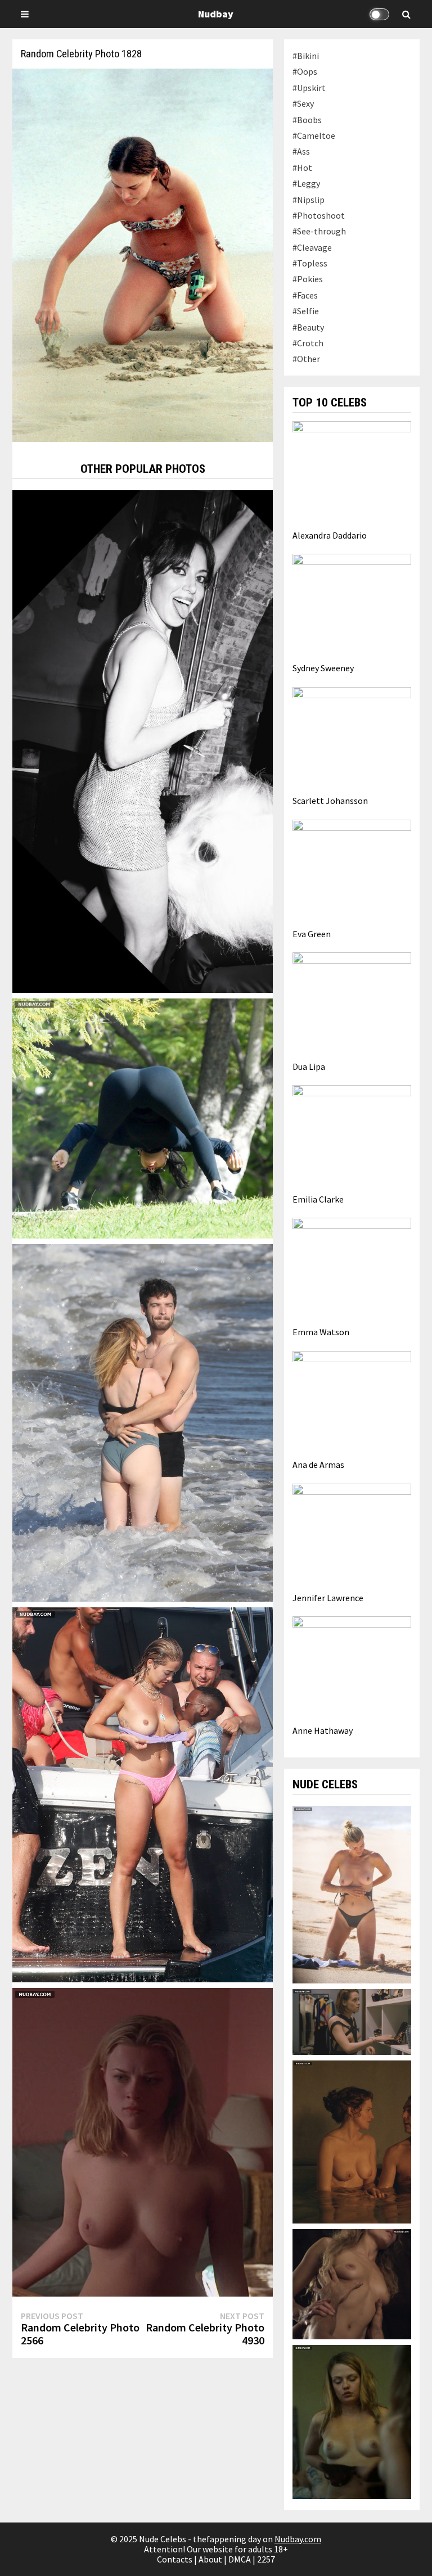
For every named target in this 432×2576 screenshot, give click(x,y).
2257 (266, 2559)
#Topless (310, 263)
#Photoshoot (319, 215)
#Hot (302, 168)
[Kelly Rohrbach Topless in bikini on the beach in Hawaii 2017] (352, 1893)
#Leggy (306, 183)
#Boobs (307, 120)
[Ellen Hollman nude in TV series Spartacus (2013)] (352, 2283)
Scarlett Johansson (330, 801)
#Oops (305, 71)
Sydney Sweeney (323, 668)
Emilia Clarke (318, 1199)
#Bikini (306, 56)
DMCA (240, 2559)
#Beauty (308, 327)
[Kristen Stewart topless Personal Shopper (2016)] (352, 2021)
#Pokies (308, 279)
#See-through (319, 231)
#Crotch (308, 343)
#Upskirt (309, 88)
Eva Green (312, 934)
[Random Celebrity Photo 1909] (143, 740)
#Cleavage (312, 247)
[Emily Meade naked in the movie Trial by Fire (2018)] (352, 2421)
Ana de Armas (318, 1465)
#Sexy (303, 103)
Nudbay (216, 14)
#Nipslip (309, 200)
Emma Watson (321, 1332)
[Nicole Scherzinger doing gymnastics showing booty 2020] (143, 1118)
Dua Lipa (309, 1066)
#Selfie (306, 311)
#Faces (305, 295)
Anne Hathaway (323, 1730)
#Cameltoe (314, 135)
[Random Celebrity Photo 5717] (143, 1422)
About (210, 2559)
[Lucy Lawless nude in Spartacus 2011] (352, 2141)
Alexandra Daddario (330, 535)
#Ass (301, 151)
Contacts (175, 2559)
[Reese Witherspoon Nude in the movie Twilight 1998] (143, 2141)
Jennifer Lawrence (328, 1598)
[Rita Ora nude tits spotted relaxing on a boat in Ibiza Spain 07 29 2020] (143, 1793)
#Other (306, 359)
